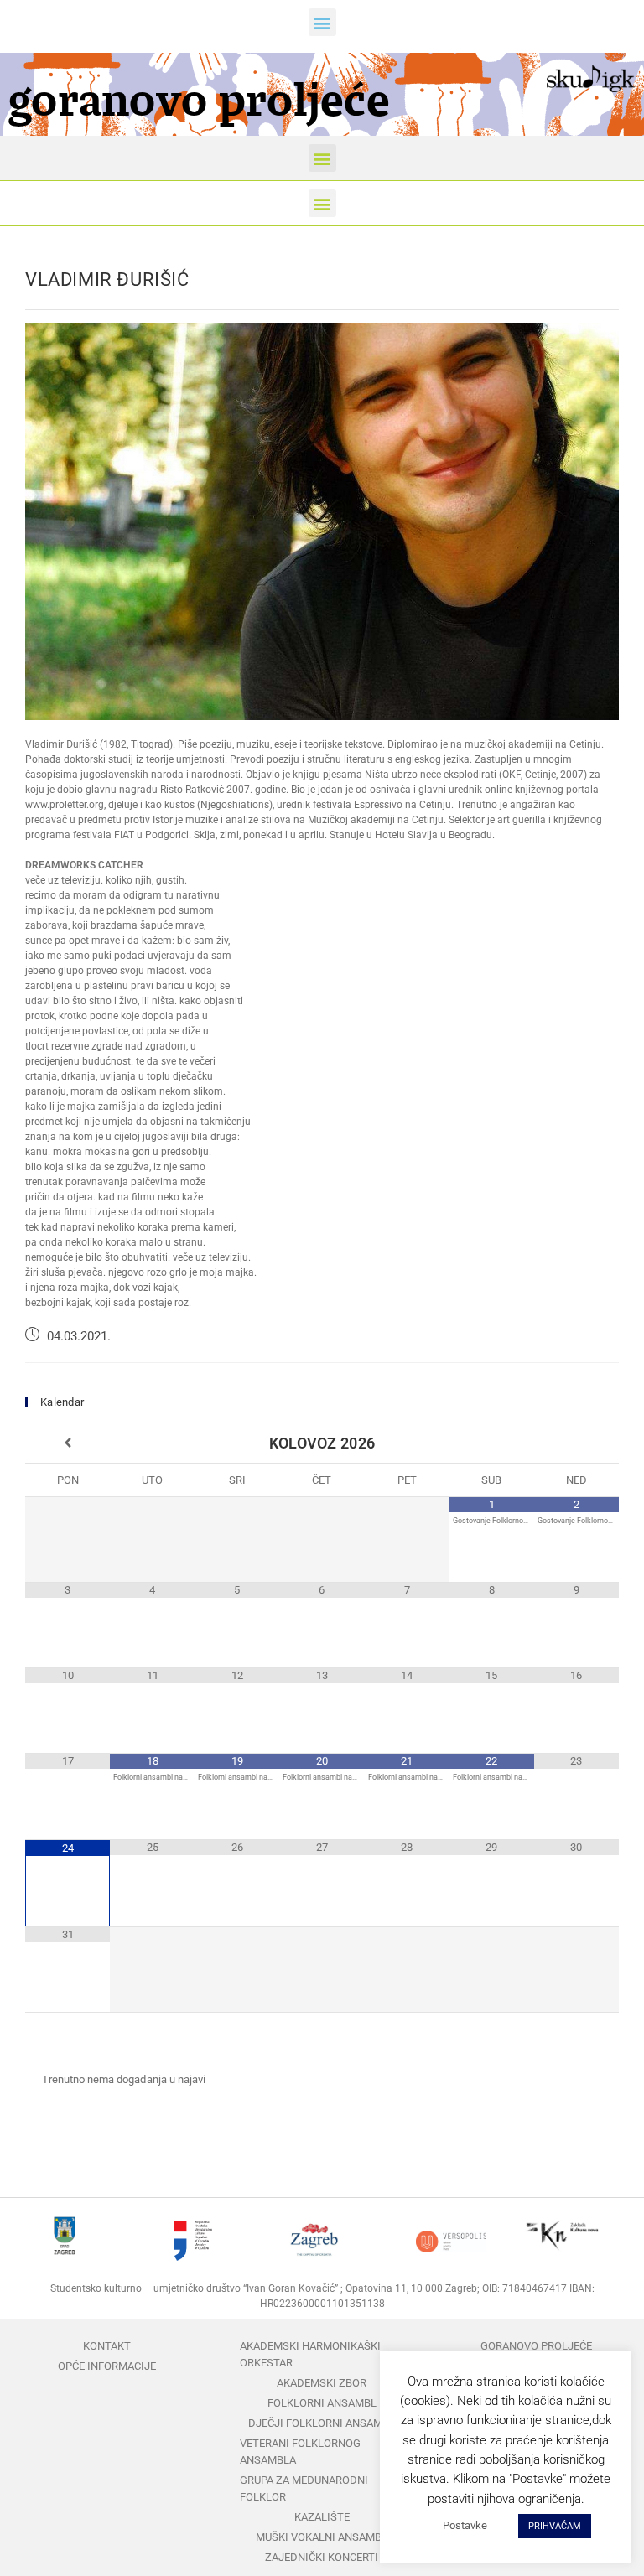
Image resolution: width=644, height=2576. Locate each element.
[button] (322, 22)
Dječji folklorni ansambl (322, 2423)
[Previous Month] (68, 1443)
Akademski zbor (322, 2383)
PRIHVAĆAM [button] (555, 2526)
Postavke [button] (465, 2525)
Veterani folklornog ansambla (300, 2452)
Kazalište (322, 2517)
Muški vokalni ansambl (322, 2537)
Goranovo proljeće (536, 2346)
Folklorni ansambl (322, 2403)
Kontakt (107, 2346)
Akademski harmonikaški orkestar (310, 2354)
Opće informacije (107, 2366)
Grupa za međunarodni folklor (304, 2488)
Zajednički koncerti (322, 2557)
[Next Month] (576, 1443)
